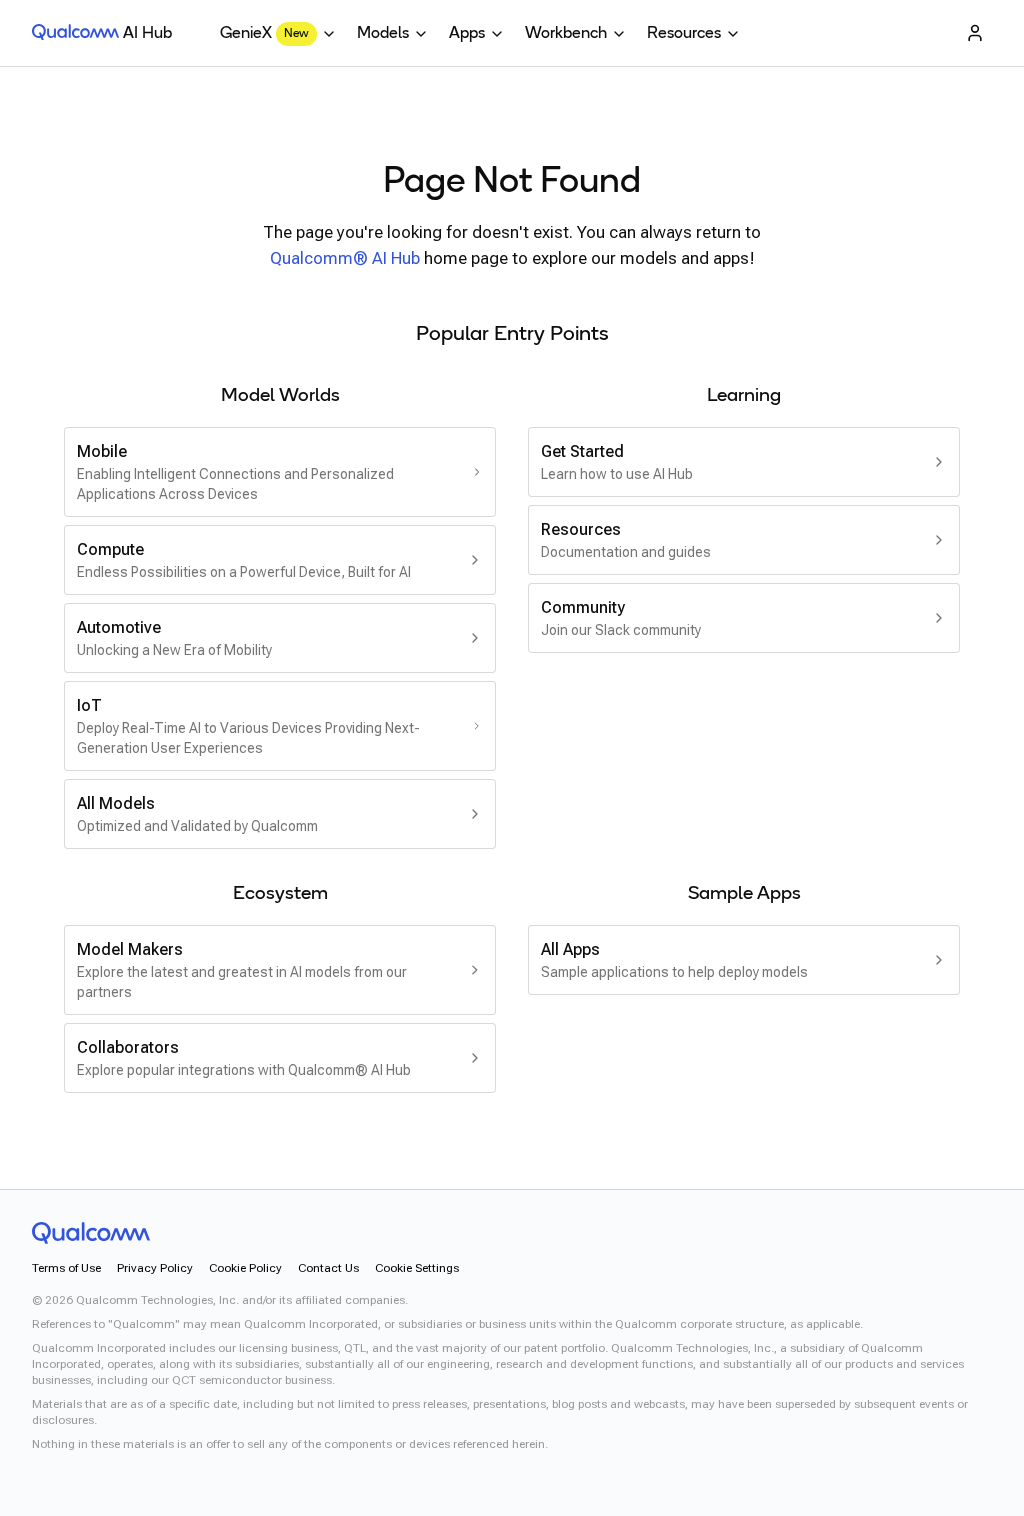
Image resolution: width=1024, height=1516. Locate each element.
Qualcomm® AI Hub (345, 258)
